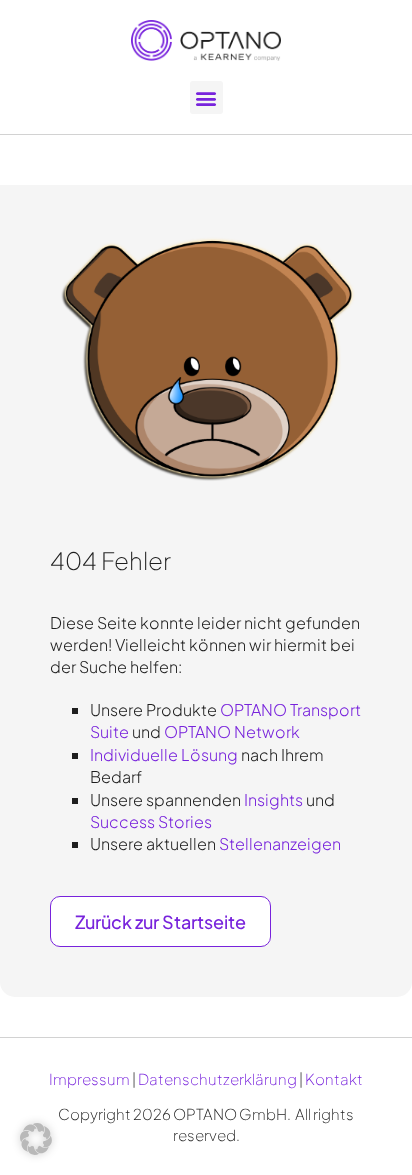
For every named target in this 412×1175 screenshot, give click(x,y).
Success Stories (151, 821)
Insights (273, 799)
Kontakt (334, 1078)
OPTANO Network (232, 731)
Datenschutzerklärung (217, 1078)
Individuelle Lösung (164, 754)
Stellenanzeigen (280, 843)
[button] (206, 97)
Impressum (89, 1078)
